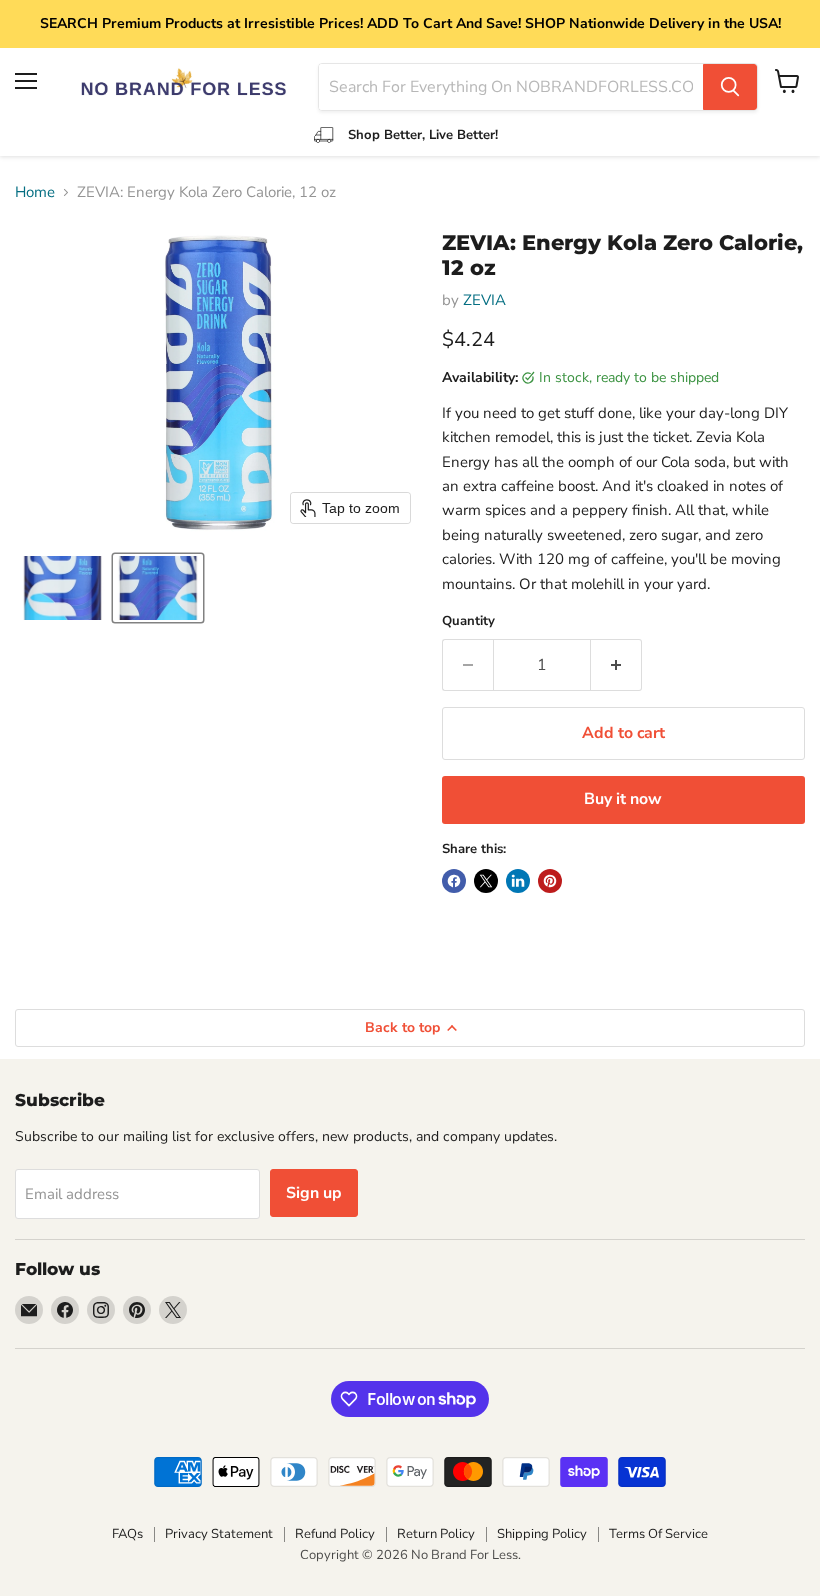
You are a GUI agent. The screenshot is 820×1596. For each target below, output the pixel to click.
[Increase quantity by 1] (616, 665)
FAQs (127, 1534)
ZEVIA (484, 300)
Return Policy (436, 1534)
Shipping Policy (542, 1534)
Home (35, 192)
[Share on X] (486, 881)
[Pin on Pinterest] (550, 881)
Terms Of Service (658, 1534)
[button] (62, 588)
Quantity (468, 621)
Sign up (314, 1193)
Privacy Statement (219, 1534)
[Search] (730, 87)
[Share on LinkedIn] (518, 881)
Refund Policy (335, 1534)
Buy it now (623, 799)
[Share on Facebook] (454, 881)
